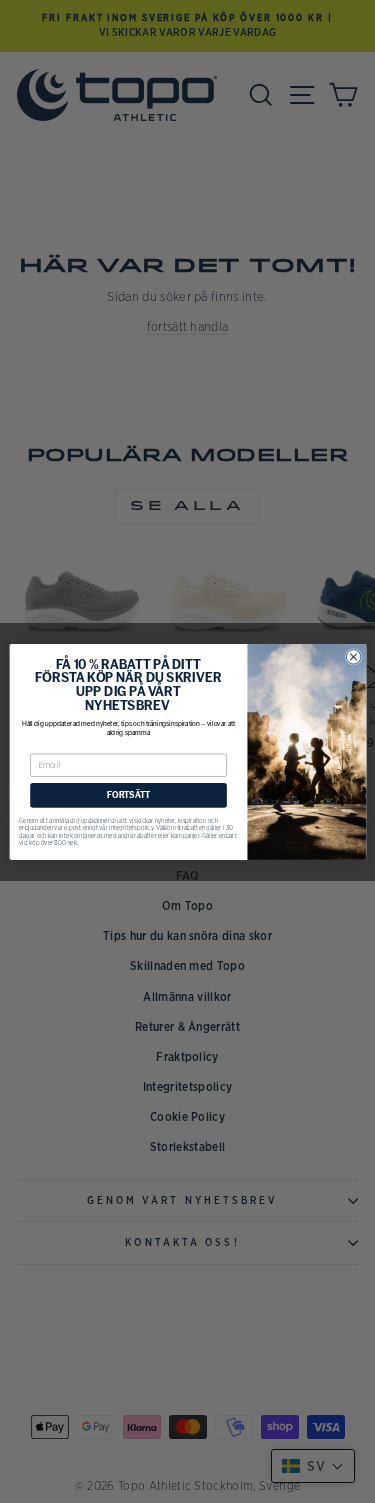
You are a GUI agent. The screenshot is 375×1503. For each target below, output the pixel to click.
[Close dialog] (353, 656)
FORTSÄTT (128, 794)
